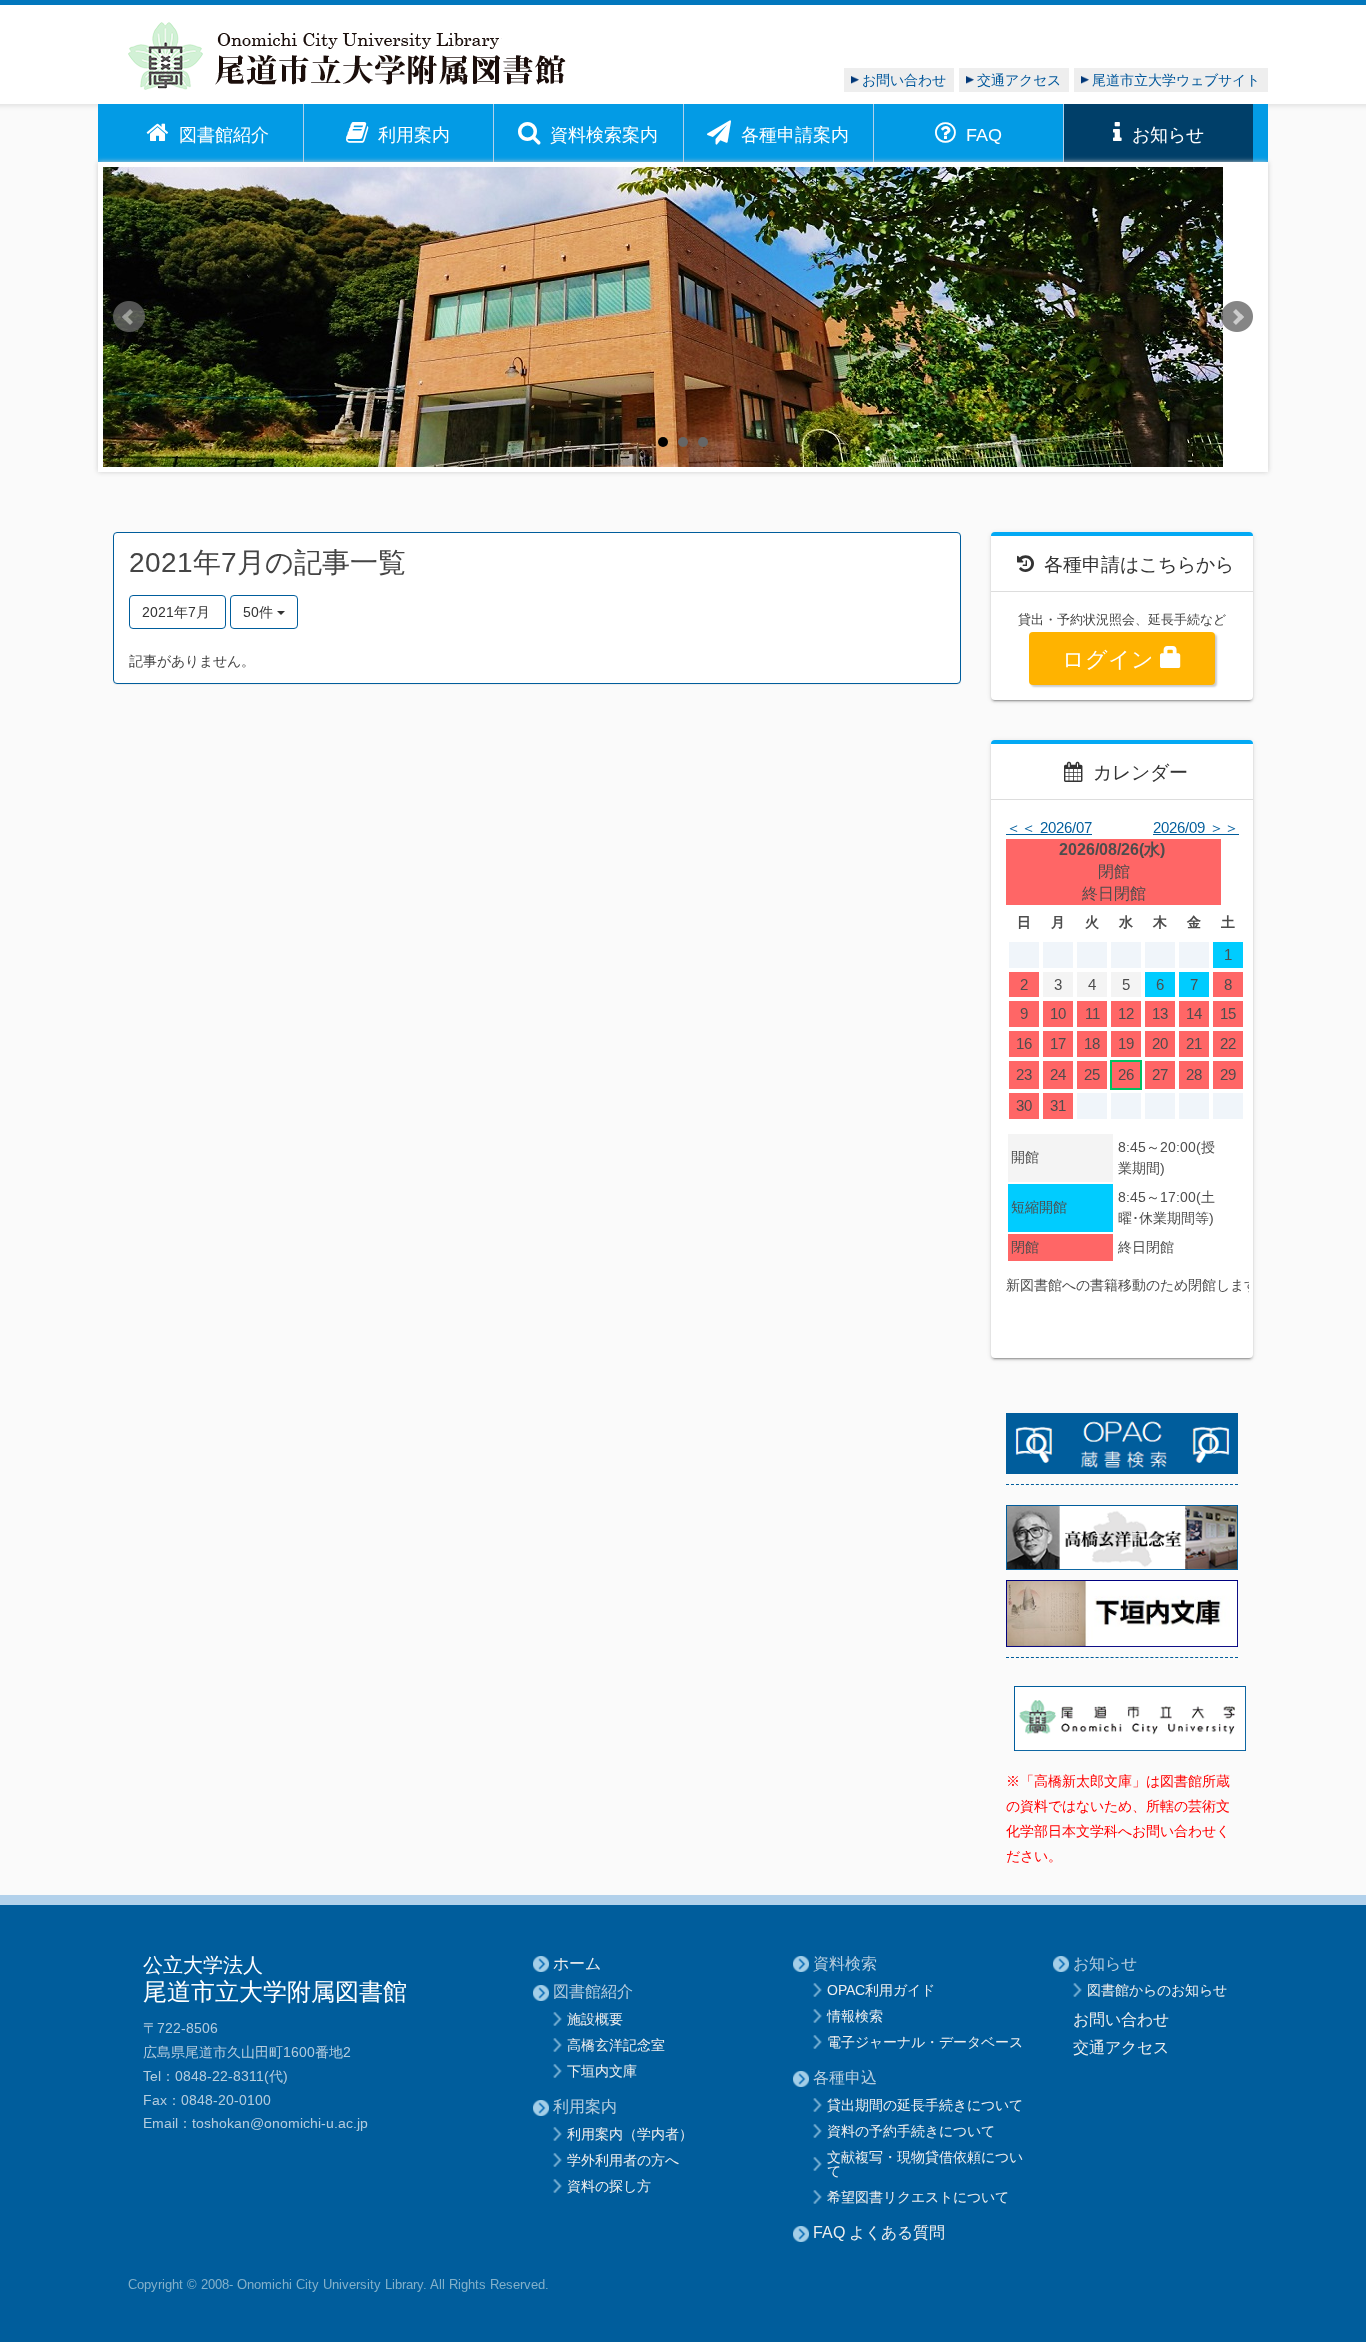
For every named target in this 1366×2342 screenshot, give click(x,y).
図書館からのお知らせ (1157, 1990)
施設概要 (595, 2019)
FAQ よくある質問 (879, 2232)
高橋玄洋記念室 (616, 2045)
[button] (208, 133)
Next (1237, 317)
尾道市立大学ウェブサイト (1176, 80)
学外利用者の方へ (623, 2160)
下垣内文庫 (602, 2071)
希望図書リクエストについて (918, 2197)
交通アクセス (1019, 80)
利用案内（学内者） (630, 2134)
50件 (260, 612)
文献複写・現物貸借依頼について (925, 2164)
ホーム (577, 1963)
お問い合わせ (904, 80)
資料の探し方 (609, 2186)
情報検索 (855, 2016)
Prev (129, 317)
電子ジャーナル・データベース (925, 2042)
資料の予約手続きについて (911, 2131)
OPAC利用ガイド (881, 1990)
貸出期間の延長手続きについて (925, 2105)
